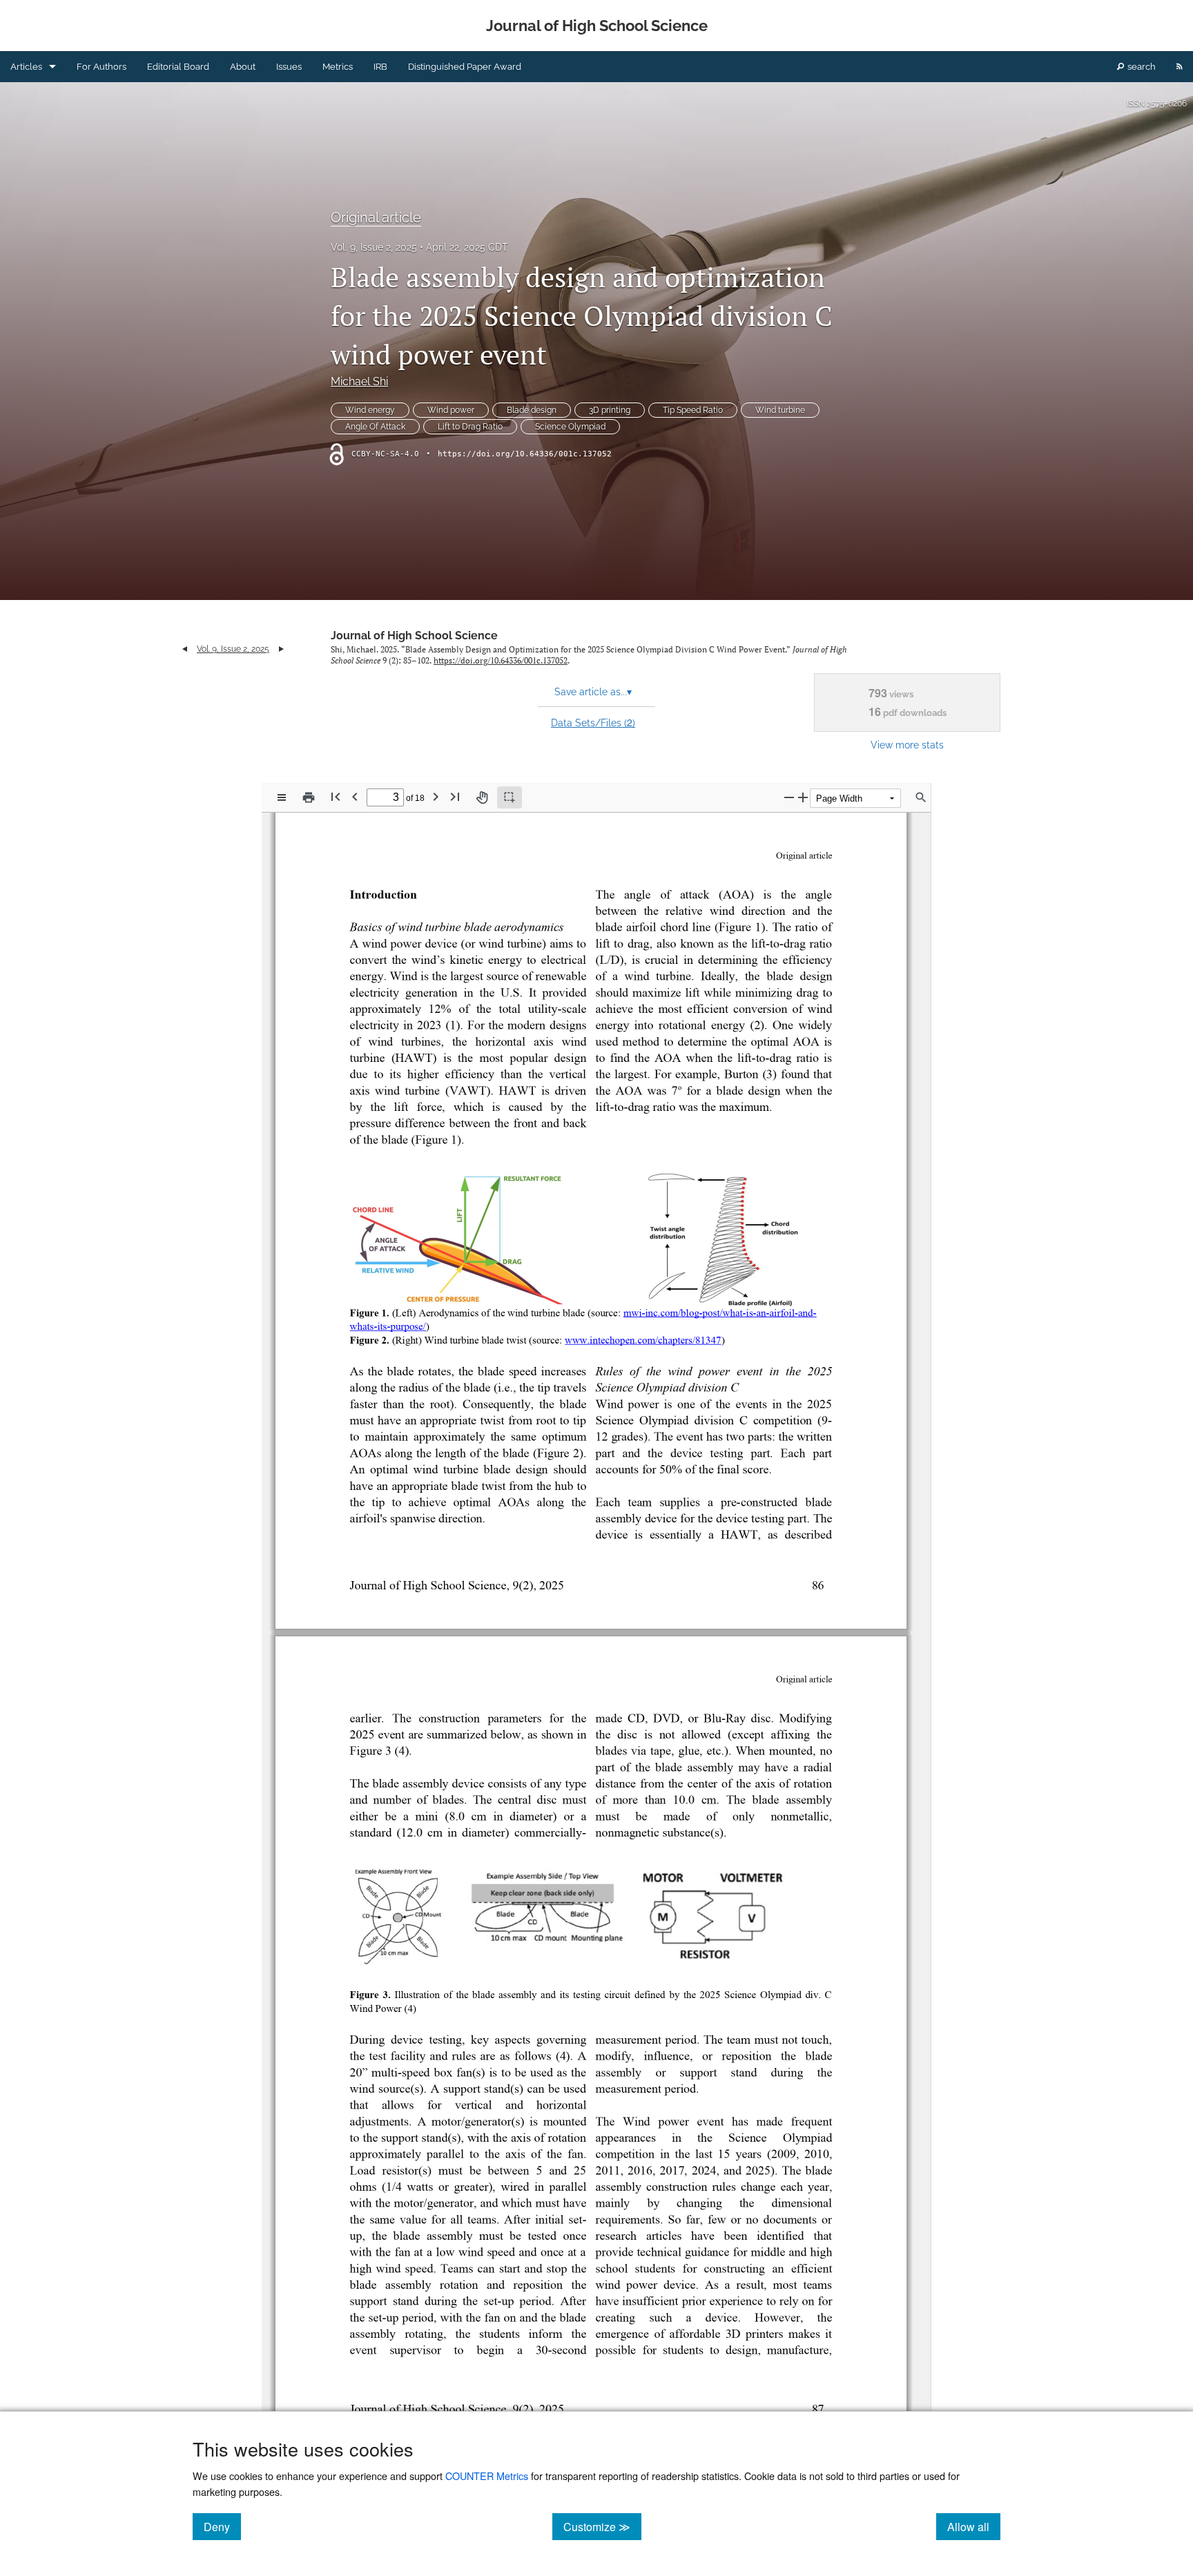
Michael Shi (359, 381)
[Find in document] (921, 797)
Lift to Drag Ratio (470, 427)
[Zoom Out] (789, 797)
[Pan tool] (482, 797)
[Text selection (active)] (510, 797)
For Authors (101, 67)
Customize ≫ (602, 2526)
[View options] (282, 797)
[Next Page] (436, 796)
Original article (376, 217)
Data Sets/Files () (593, 722)
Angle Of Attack (375, 427)
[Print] (309, 797)
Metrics (338, 67)
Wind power (451, 410)
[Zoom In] (803, 797)
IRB (380, 67)
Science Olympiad (570, 427)
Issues (289, 67)
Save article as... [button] (593, 692)
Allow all (974, 2526)
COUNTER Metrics (487, 2476)
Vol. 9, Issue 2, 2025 (374, 247)
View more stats (907, 745)
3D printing (610, 410)
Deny (222, 2526)
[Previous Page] (355, 796)
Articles (26, 67)
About (243, 67)
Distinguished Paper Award (465, 67)
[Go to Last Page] (455, 796)
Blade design (532, 410)
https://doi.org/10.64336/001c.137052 (525, 454)
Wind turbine (780, 410)
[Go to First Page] (336, 796)
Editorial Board (178, 67)
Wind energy (370, 410)
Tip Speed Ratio (693, 410)
